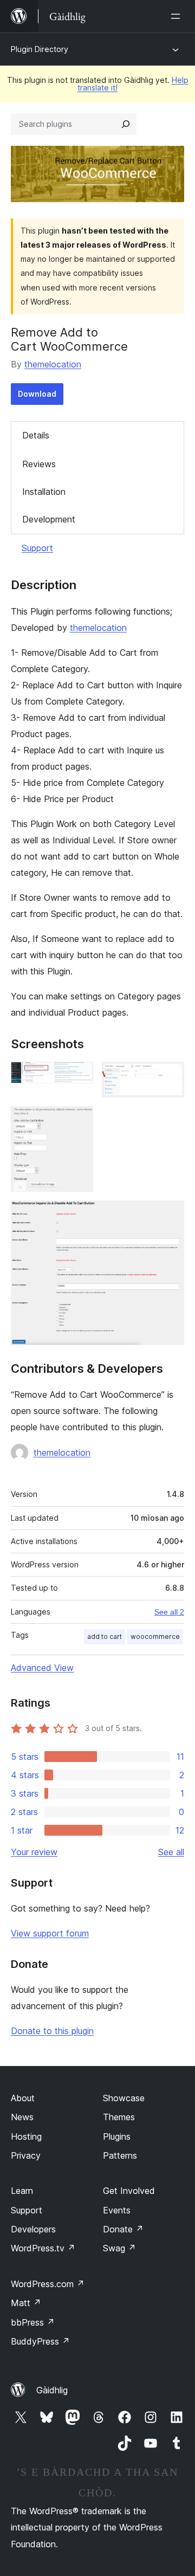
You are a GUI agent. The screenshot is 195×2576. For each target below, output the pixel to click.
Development (49, 519)
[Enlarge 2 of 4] (170, 1076)
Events (117, 2210)
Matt (26, 2303)
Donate (123, 2229)
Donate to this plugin (52, 2031)
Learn (22, 2191)
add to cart (105, 1636)
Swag (119, 2248)
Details (36, 435)
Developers (33, 2229)
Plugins (117, 2136)
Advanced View (42, 1668)
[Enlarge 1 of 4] (79, 1076)
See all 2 (169, 1612)
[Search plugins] (126, 124)
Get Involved (129, 2191)
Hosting (26, 2136)
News (22, 2117)
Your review (34, 1852)
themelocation (53, 364)
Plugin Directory (40, 49)
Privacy (26, 2155)
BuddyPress (40, 2341)
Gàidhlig (52, 2390)
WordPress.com (48, 2284)
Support (37, 548)
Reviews (39, 464)
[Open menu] (178, 16)
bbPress (33, 2322)
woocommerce (155, 1636)
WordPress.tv (43, 2248)
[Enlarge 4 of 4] (170, 1215)
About (23, 2098)
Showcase (124, 2098)
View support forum (50, 1933)
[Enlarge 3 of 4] (79, 1121)
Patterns (120, 2155)
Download (37, 394)
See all (171, 1852)
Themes (119, 2117)
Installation (44, 492)
